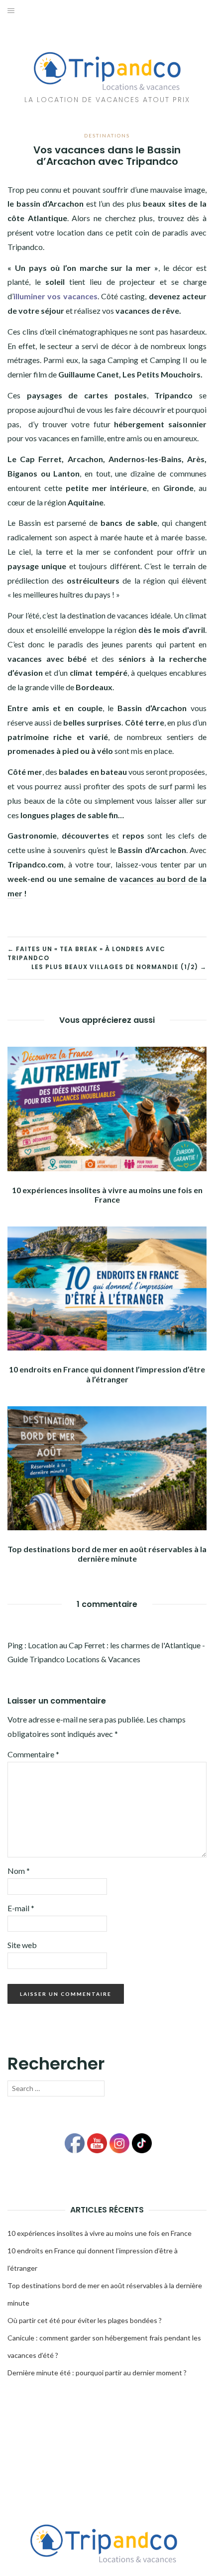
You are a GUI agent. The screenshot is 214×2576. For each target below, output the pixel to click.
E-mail (21, 1908)
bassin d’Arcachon (51, 203)
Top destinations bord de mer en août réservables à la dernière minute (107, 1554)
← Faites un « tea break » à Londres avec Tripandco (86, 953)
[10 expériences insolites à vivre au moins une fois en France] (107, 1108)
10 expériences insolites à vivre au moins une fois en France (107, 1195)
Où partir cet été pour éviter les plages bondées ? (85, 2320)
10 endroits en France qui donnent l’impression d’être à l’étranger (107, 1374)
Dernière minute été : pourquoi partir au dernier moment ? (97, 2373)
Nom (19, 1871)
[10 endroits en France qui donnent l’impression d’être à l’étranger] (107, 1288)
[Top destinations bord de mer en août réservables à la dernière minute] (107, 1467)
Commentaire (33, 1754)
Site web (22, 1945)
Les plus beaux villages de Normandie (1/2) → (119, 967)
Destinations (107, 135)
